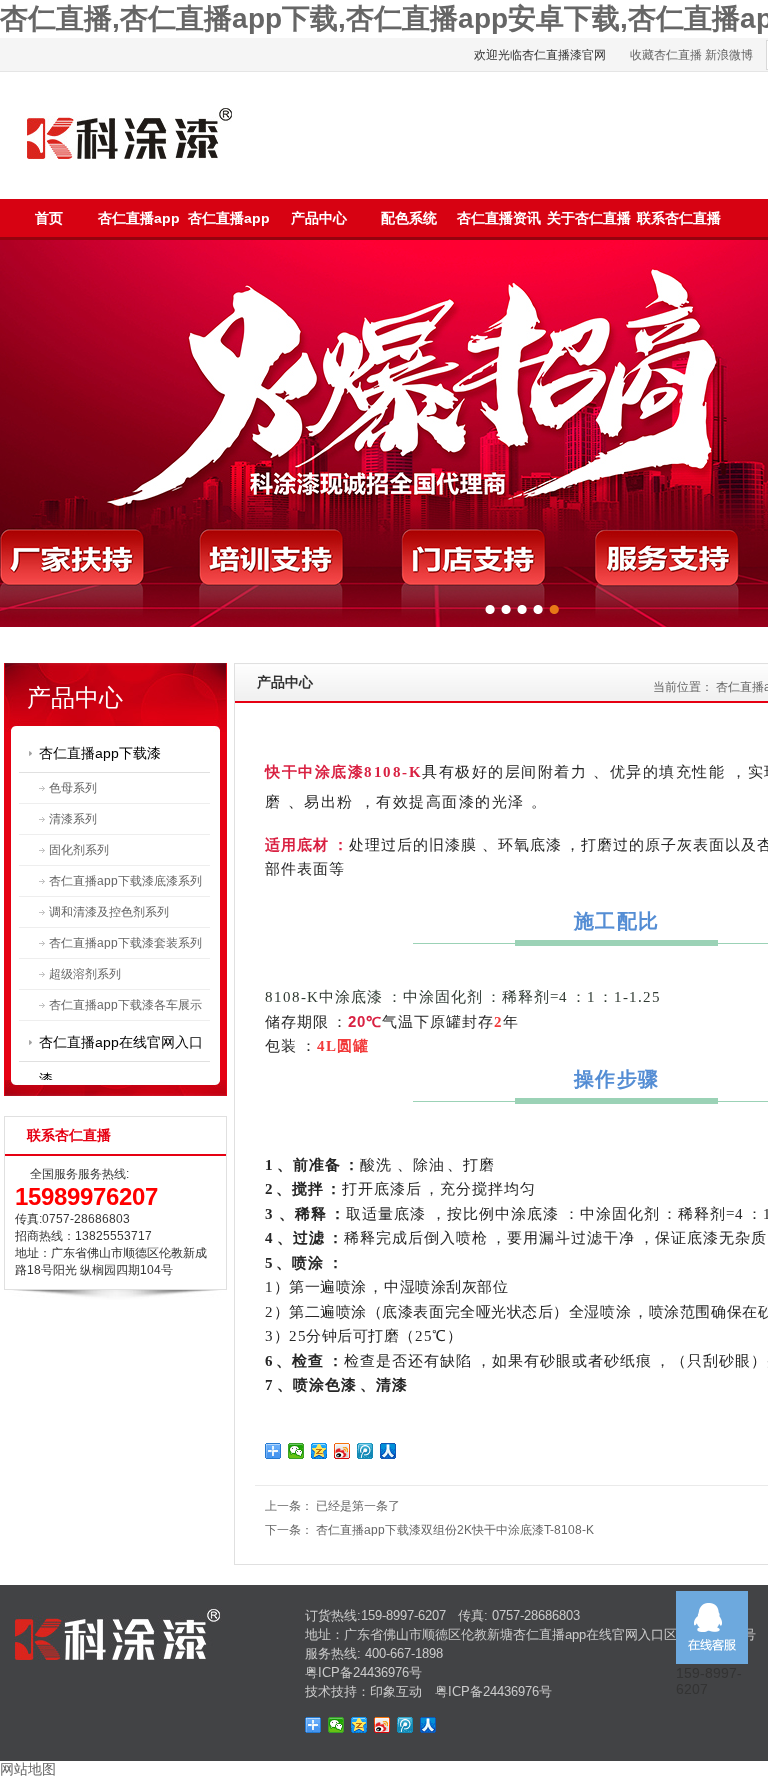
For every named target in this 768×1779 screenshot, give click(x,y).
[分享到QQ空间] (319, 1451)
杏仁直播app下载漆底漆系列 (125, 881)
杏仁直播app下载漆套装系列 (125, 943)
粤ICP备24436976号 (363, 1672)
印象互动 (396, 1691)
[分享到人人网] (388, 1451)
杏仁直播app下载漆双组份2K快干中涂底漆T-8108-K (455, 1530)
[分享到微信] (296, 1451)
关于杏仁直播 (589, 218)
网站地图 (28, 1769)
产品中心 (319, 218)
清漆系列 (73, 819)
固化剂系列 (79, 850)
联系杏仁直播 (679, 218)
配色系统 (409, 218)
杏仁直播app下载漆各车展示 (125, 1005)
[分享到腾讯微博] (365, 1451)
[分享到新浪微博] (342, 1451)
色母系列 (73, 788)
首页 (49, 218)
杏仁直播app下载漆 (100, 753)
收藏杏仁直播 (666, 55)
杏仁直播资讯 (499, 218)
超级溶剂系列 (85, 974)
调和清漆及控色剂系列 (109, 912)
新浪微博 (729, 55)
